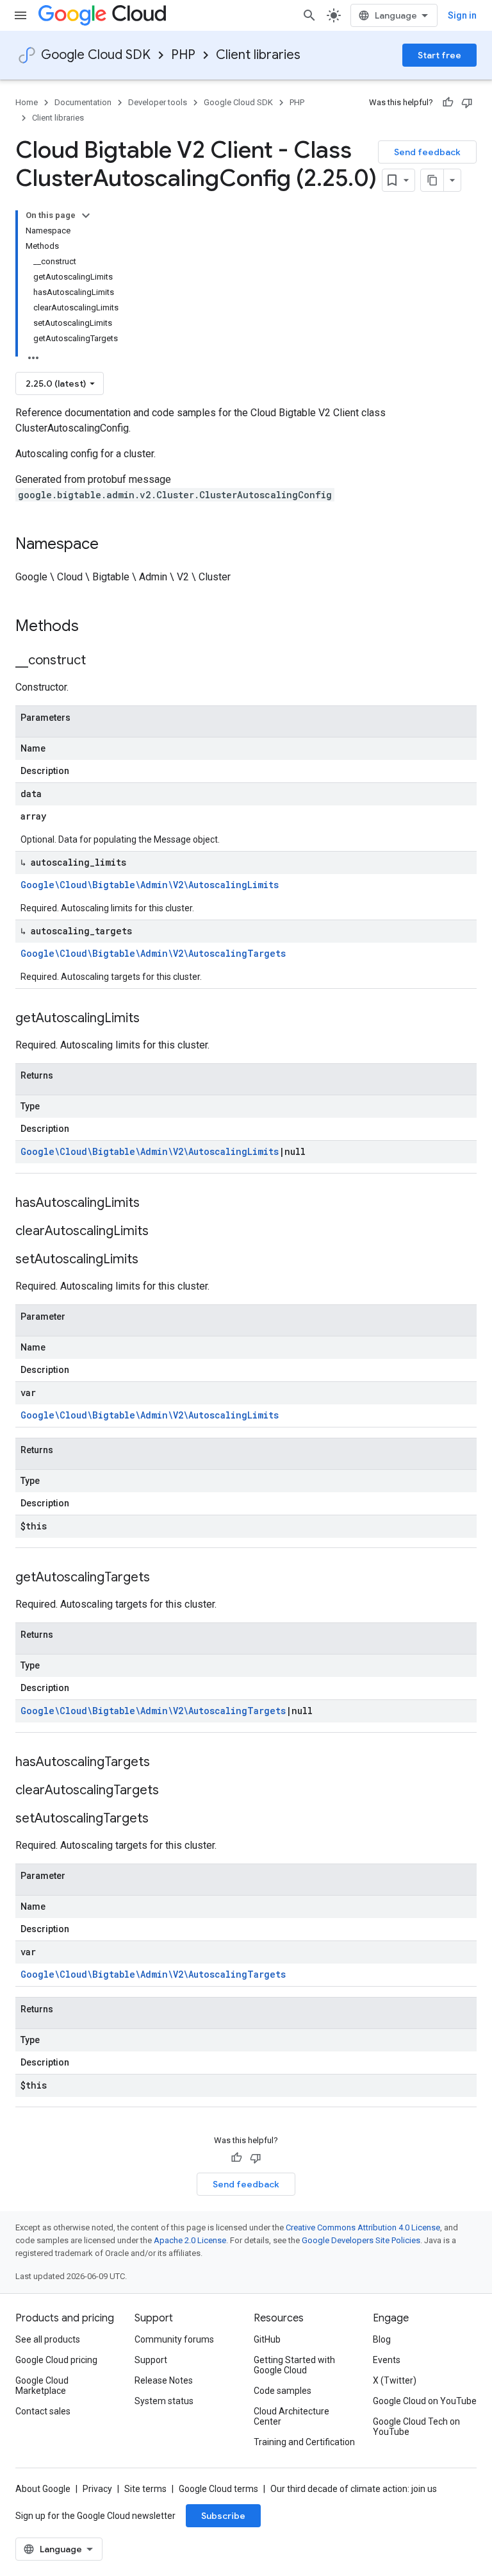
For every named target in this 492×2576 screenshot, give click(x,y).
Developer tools (158, 102)
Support (151, 2360)
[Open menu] (20, 15)
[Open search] (309, 15)
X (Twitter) (395, 2380)
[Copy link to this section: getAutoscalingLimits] (152, 1019)
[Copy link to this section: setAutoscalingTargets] (161, 1819)
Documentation (83, 102)
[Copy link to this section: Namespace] (111, 545)
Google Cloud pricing (56, 2360)
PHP (183, 55)
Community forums (174, 2339)
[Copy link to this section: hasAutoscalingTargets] (163, 1763)
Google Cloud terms (218, 2489)
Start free (439, 55)
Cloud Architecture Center (291, 2416)
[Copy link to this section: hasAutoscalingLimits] (152, 1204)
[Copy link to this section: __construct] (99, 661)
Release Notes (164, 2380)
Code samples (283, 2391)
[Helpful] (448, 103)
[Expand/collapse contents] (86, 215)
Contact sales (43, 2411)
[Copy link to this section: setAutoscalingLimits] (151, 1260)
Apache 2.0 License (190, 2240)
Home (27, 102)
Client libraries (258, 55)
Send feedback (427, 152)
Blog (382, 2339)
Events (387, 2360)
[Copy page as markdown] (432, 180)
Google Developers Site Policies (361, 2240)
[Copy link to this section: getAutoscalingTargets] (163, 1578)
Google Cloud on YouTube (425, 2401)
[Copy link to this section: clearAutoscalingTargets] (172, 1791)
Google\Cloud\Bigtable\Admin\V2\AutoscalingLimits (150, 885)
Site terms (145, 2489)
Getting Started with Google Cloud (294, 2365)
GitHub (267, 2339)
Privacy (97, 2489)
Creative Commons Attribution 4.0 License (363, 2227)
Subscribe (223, 2516)
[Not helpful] (467, 103)
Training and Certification (304, 2442)
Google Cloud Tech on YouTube (416, 2427)
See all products (48, 2339)
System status (164, 2401)
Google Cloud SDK (96, 55)
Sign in (462, 15)
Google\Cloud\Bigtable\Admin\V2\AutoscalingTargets (153, 953)
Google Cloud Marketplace (42, 2386)
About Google (43, 2489)
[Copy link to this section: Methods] (95, 627)
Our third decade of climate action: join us (354, 2489)
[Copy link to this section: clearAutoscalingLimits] (161, 1232)
